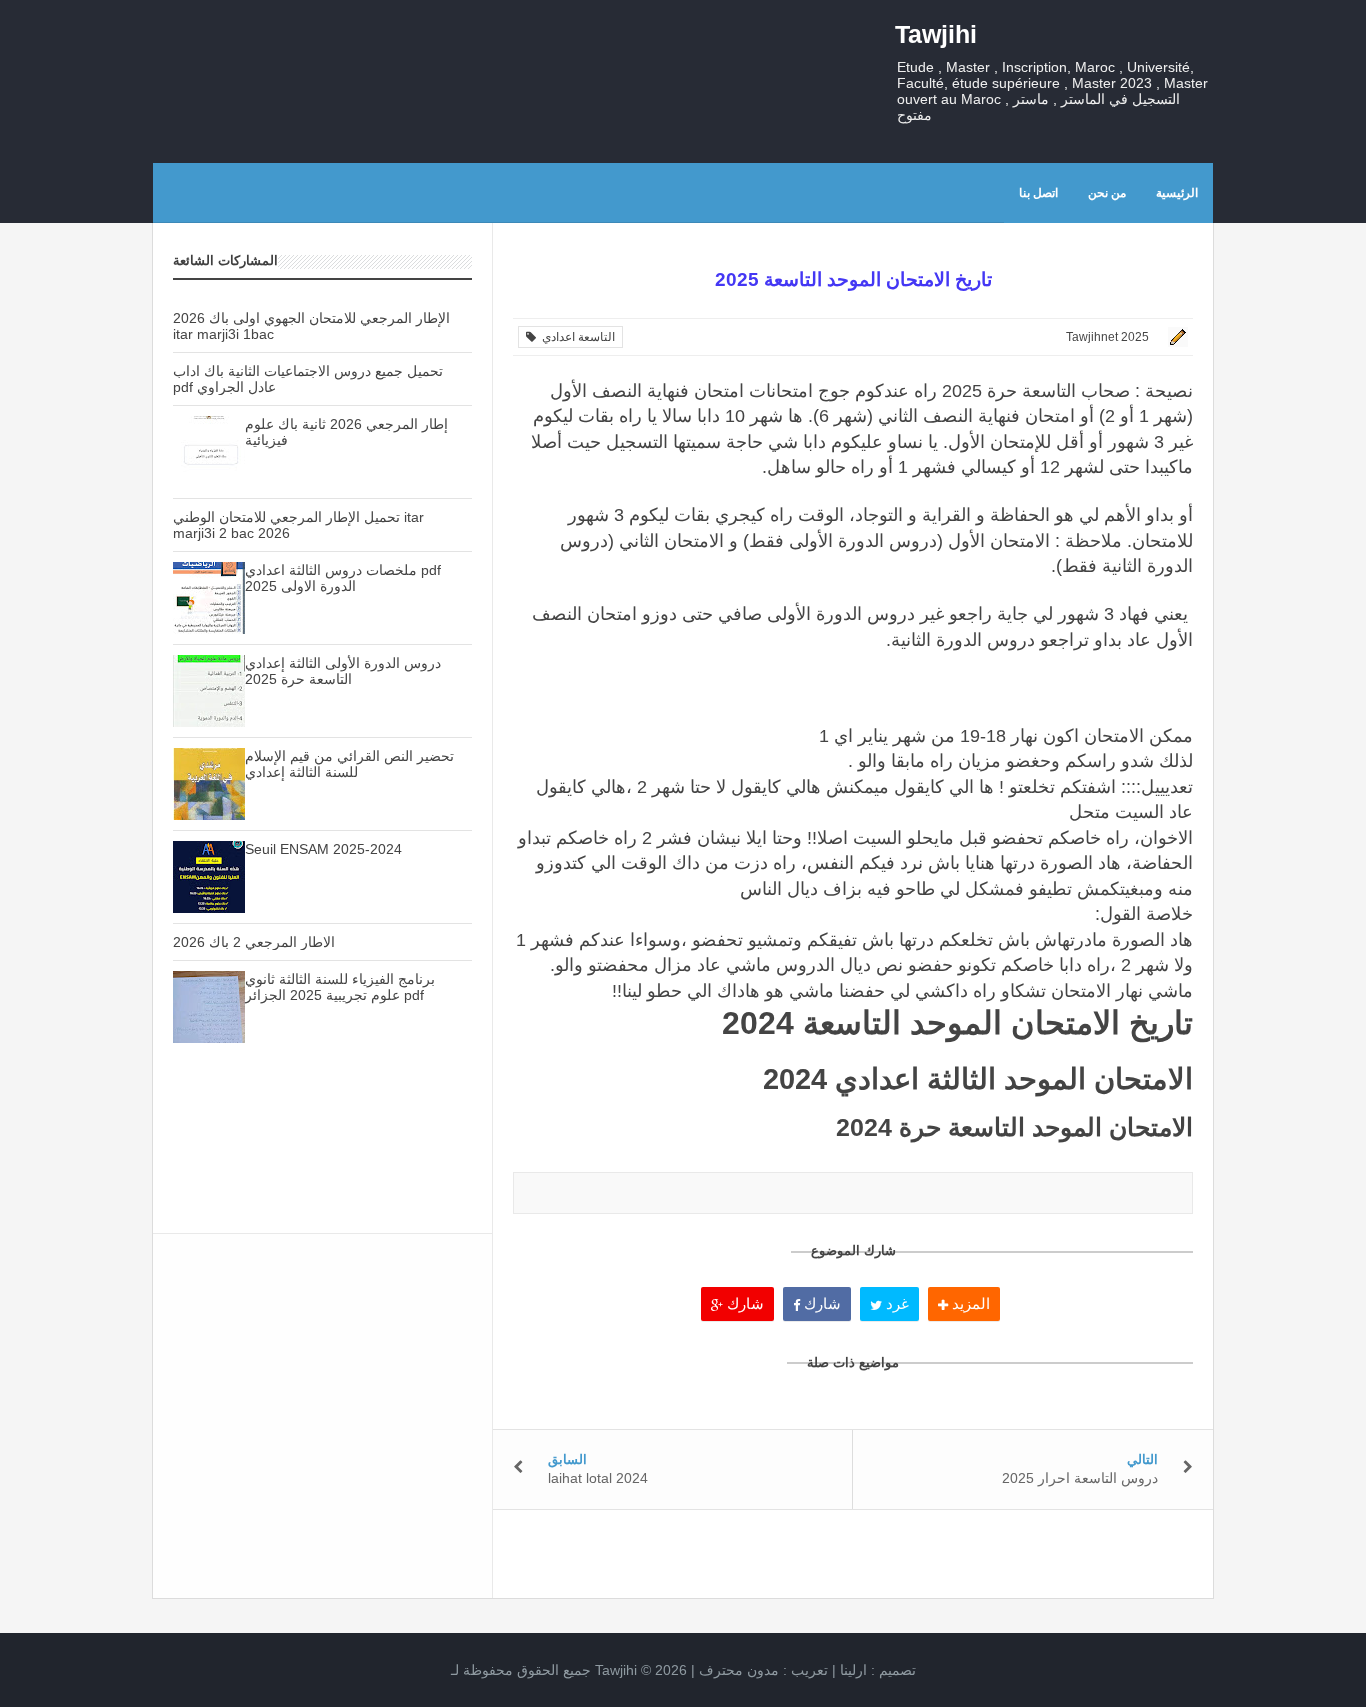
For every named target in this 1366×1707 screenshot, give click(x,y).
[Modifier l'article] (1175, 337)
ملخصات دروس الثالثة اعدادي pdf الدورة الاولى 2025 (343, 578)
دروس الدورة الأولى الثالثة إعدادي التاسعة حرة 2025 (343, 671)
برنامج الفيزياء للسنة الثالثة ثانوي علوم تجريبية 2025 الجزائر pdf (340, 987)
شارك (743, 1303)
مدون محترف (739, 1670)
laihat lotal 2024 (598, 1478)
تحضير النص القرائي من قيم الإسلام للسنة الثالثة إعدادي (349, 764)
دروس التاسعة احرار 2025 (1080, 1478)
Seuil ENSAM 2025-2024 (323, 849)
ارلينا (853, 1670)
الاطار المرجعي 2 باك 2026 (254, 942)
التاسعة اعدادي (575, 337)
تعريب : (763, 1670)
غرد (895, 1303)
